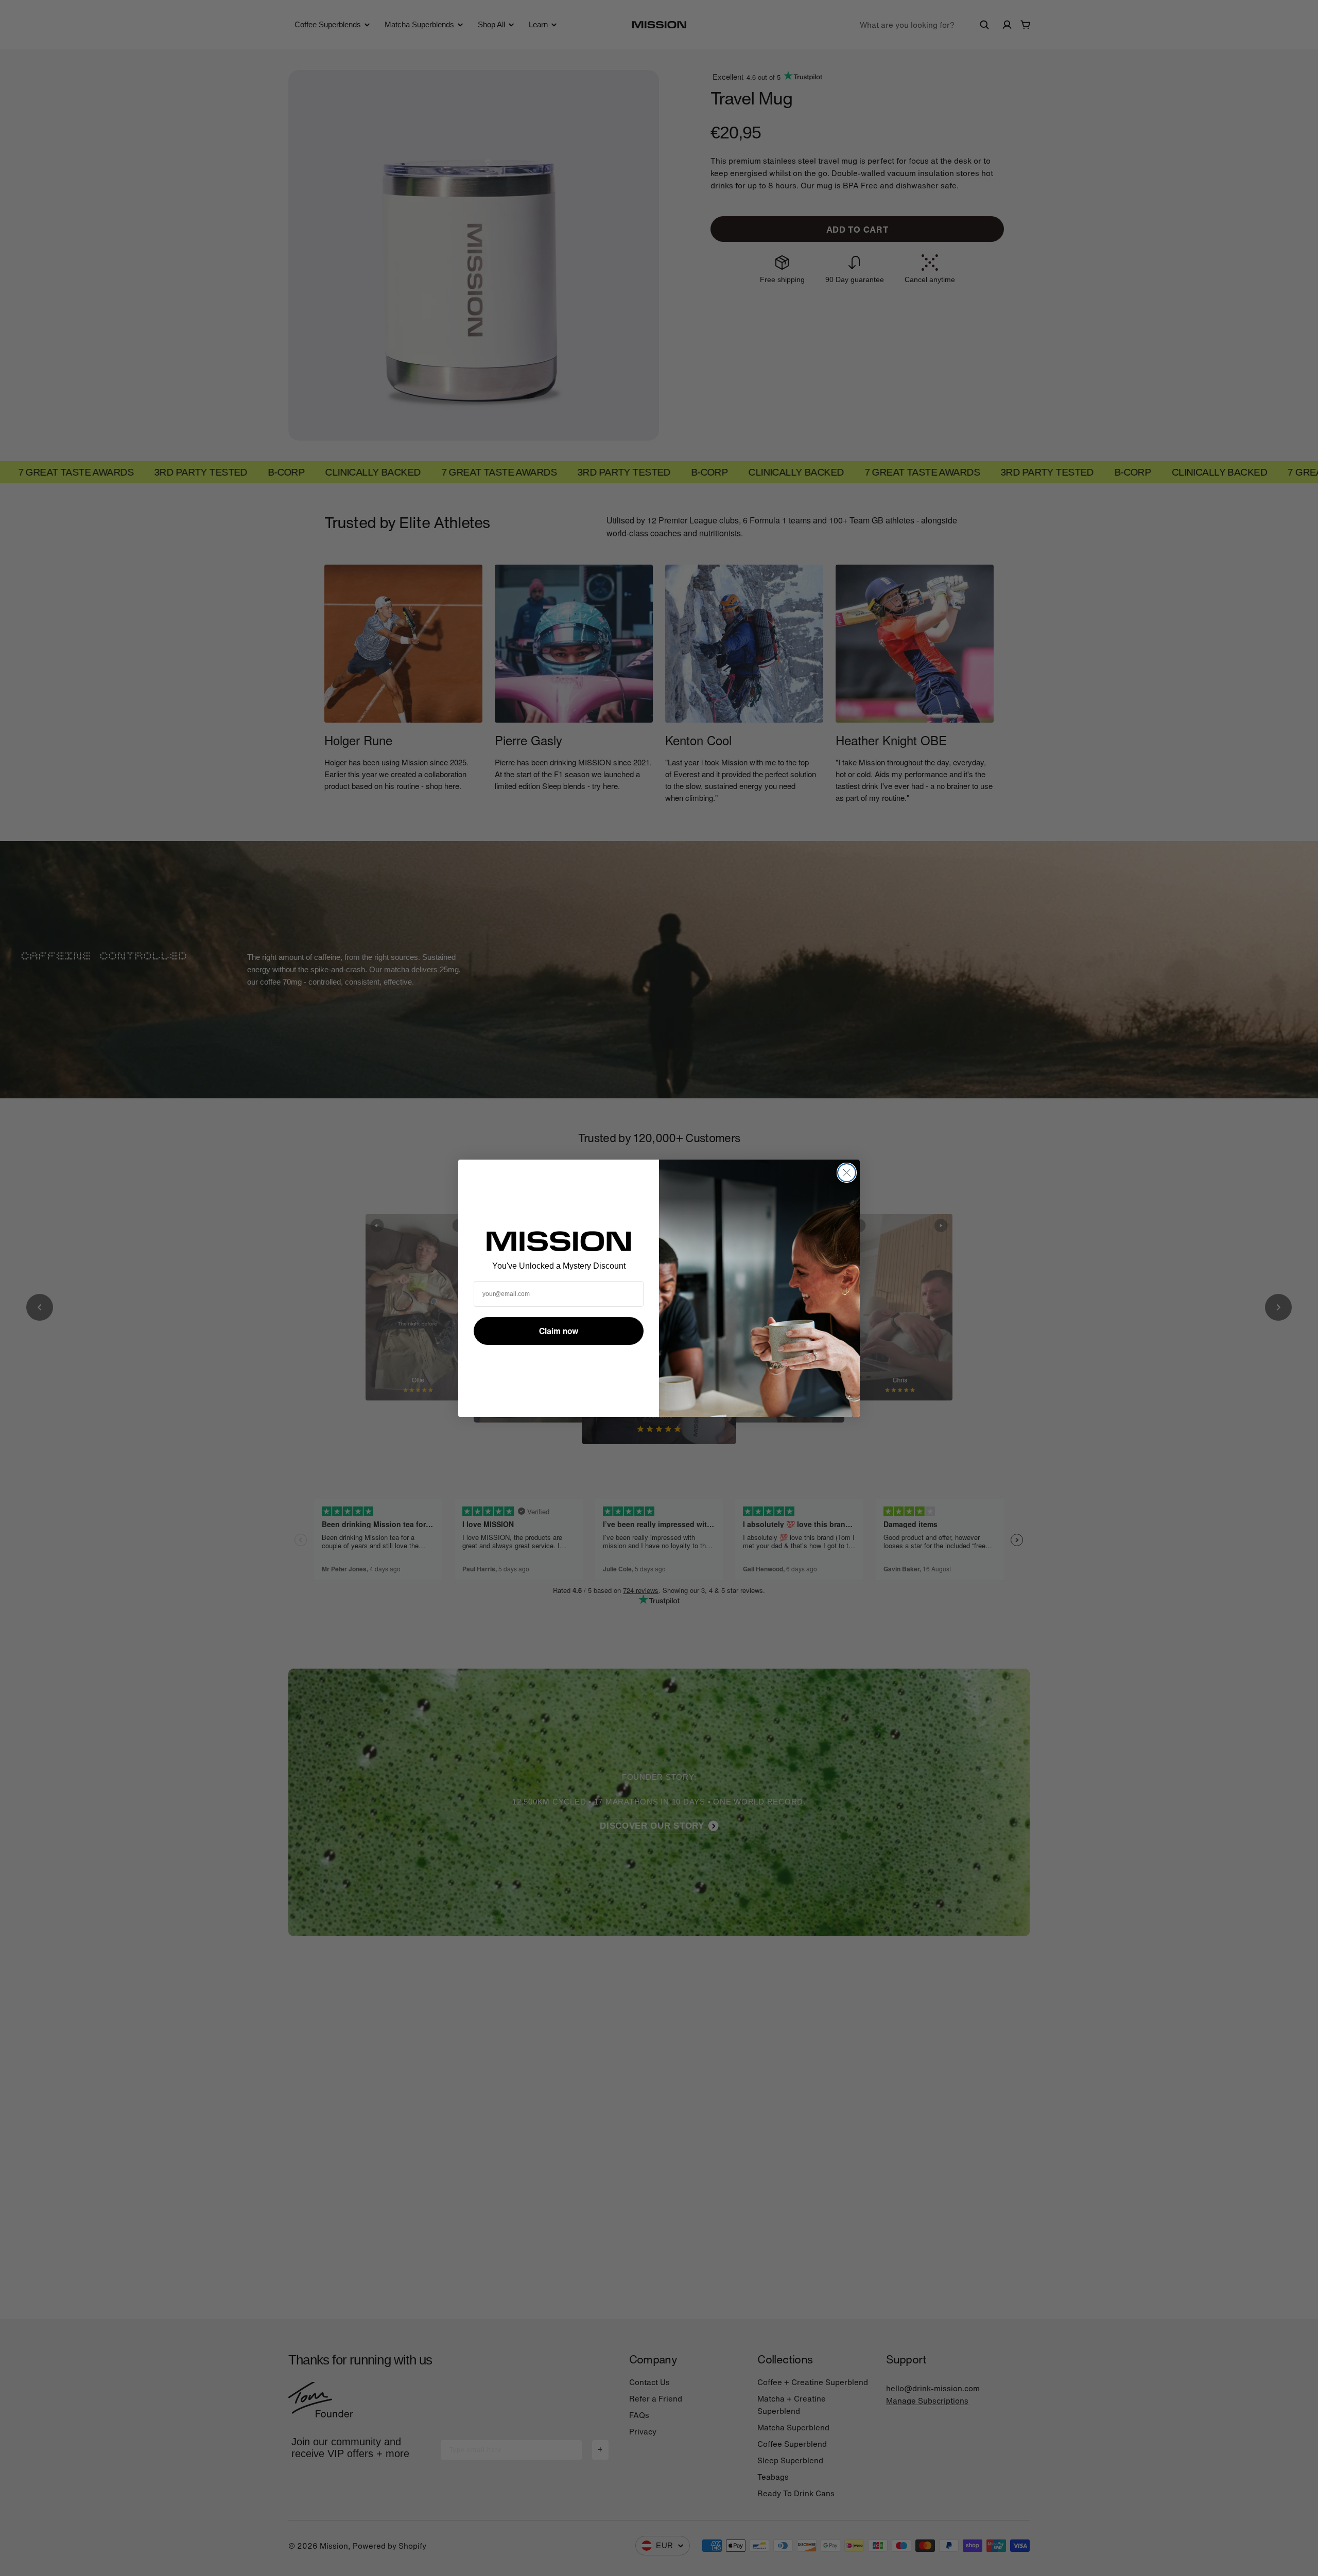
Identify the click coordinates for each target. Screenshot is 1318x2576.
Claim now (559, 1331)
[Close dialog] (847, 1173)
